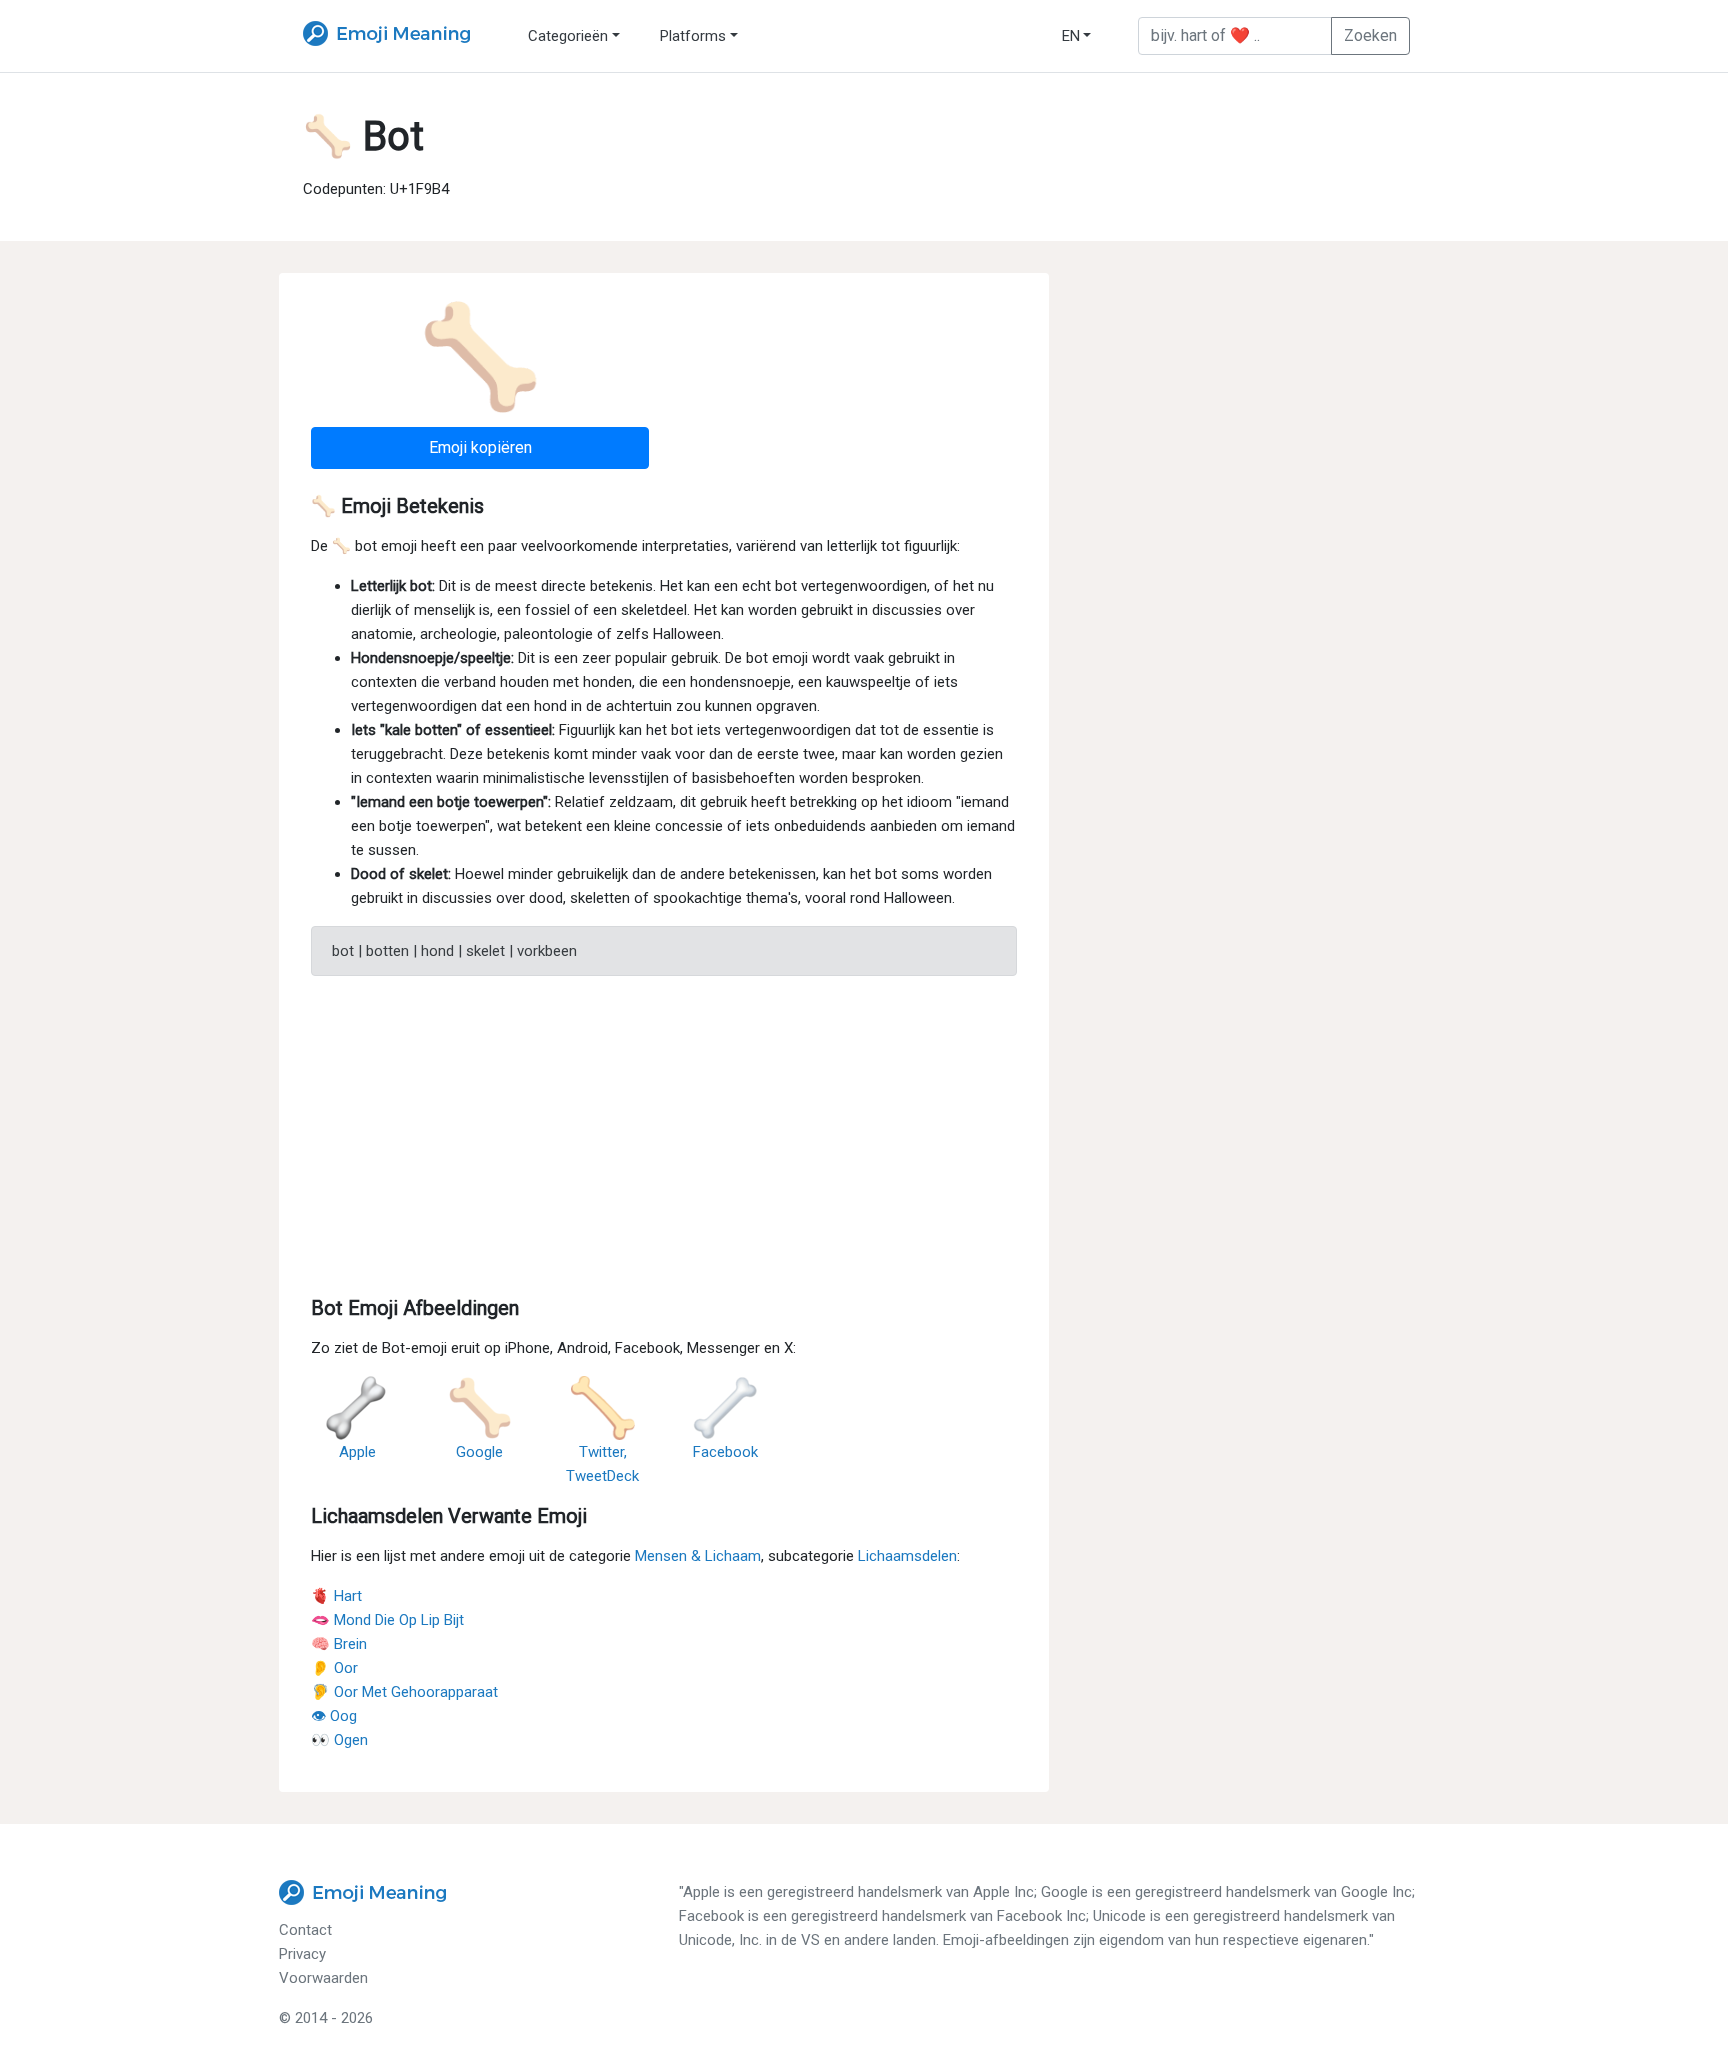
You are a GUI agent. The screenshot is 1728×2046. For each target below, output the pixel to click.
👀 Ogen (339, 1740)
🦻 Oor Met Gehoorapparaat (404, 1692)
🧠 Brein (339, 1644)
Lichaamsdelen (907, 1556)
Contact (305, 1930)
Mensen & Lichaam (698, 1556)
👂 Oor (334, 1668)
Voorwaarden (323, 1978)
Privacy (302, 1954)
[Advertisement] (664, 1132)
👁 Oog (334, 1716)
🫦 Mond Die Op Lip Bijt (387, 1620)
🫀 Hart (336, 1596)
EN (1071, 36)
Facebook (725, 1452)
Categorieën (568, 36)
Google (479, 1452)
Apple (357, 1452)
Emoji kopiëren (480, 447)
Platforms (693, 36)
